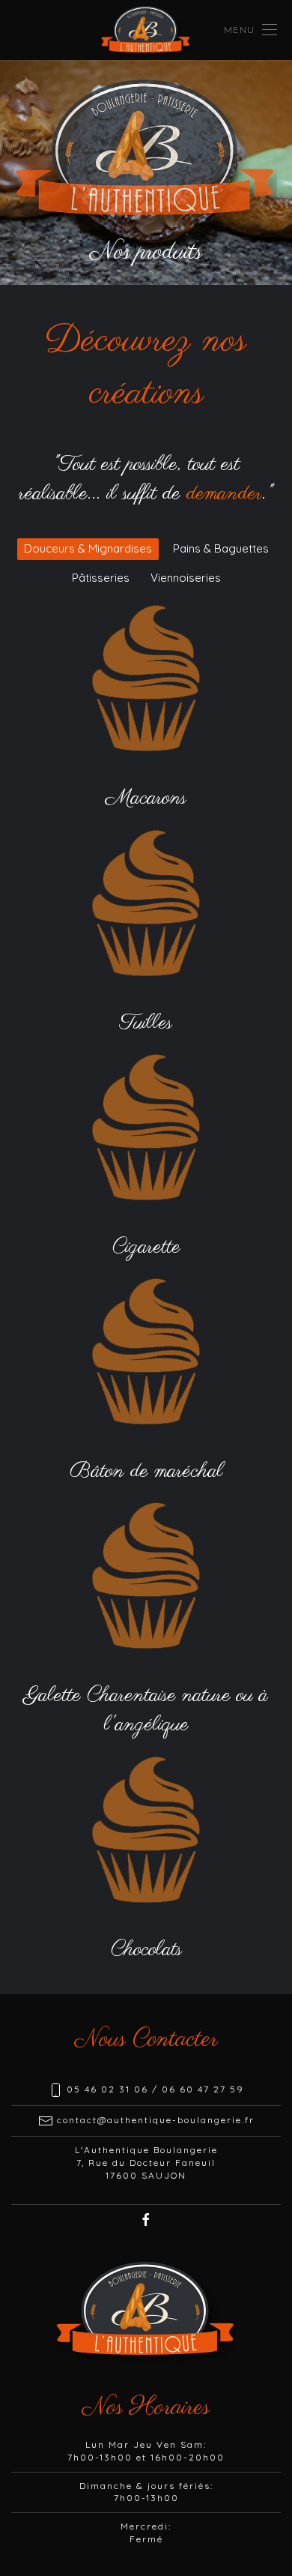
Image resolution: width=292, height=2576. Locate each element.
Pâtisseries (101, 578)
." (230, 494)
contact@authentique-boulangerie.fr (156, 2120)
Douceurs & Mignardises (88, 548)
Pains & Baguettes (221, 548)
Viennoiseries (186, 578)
